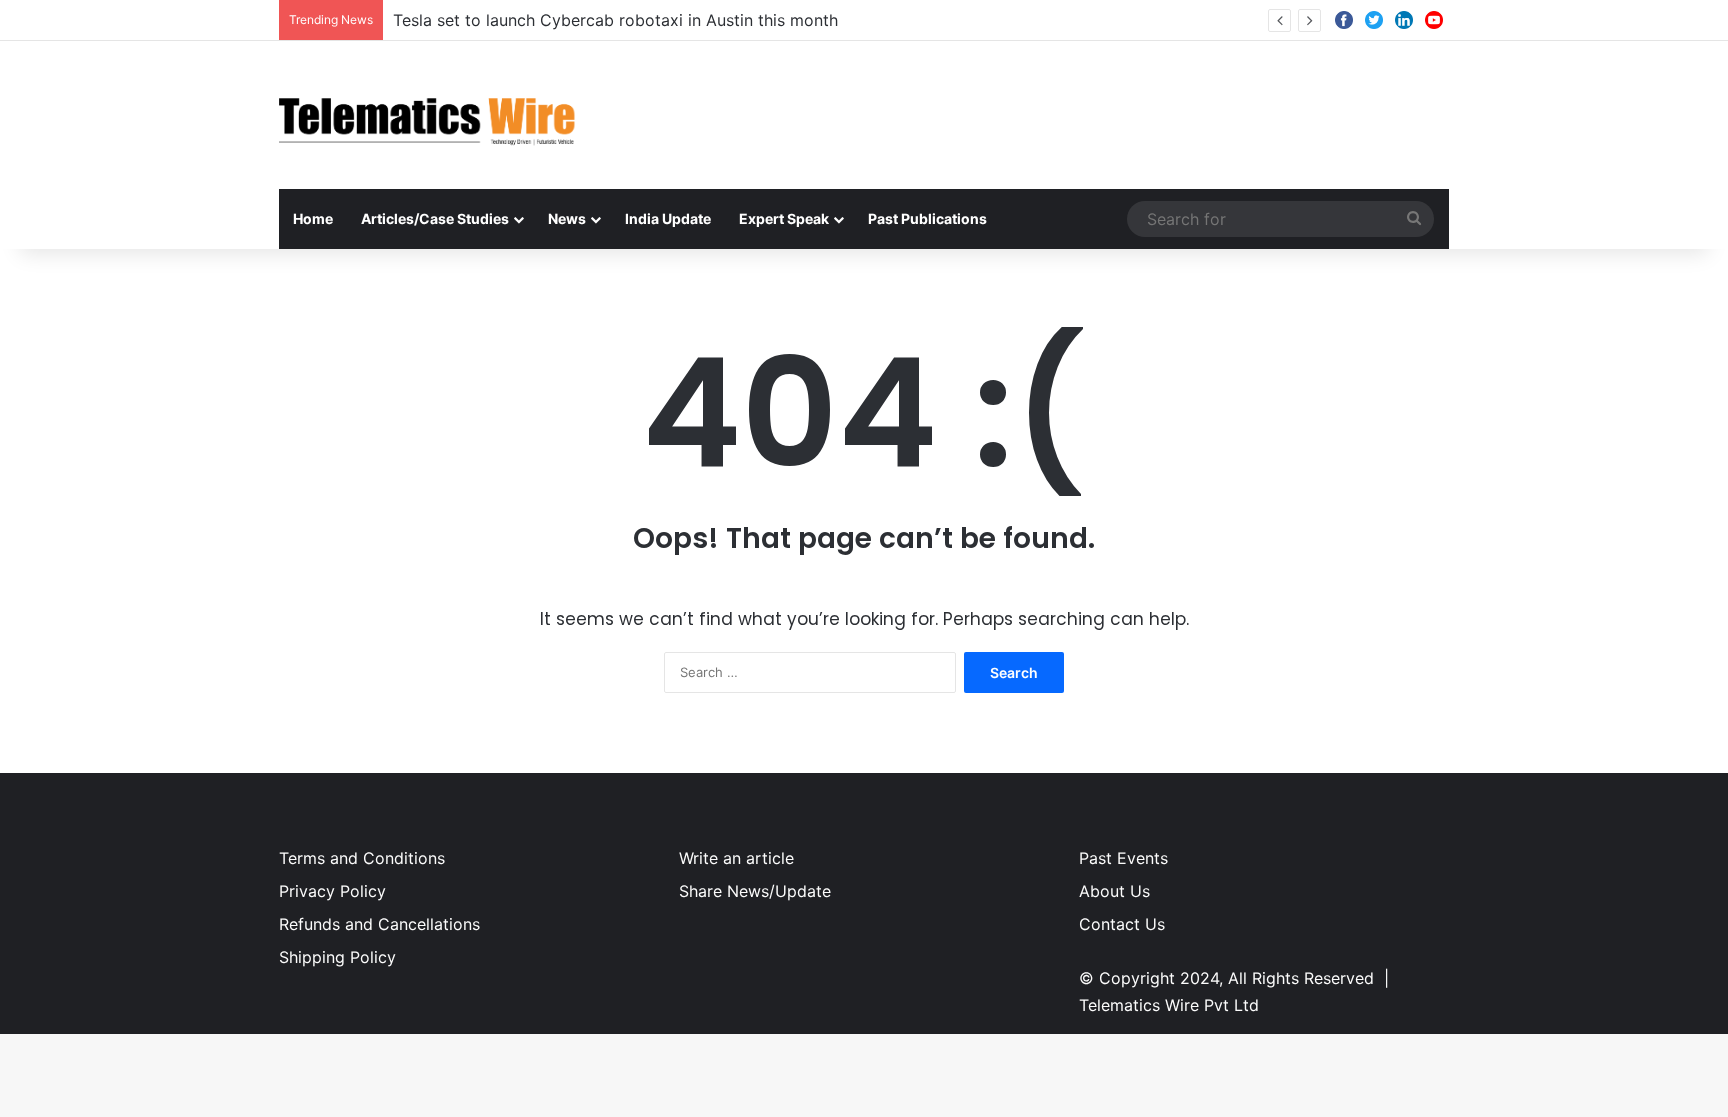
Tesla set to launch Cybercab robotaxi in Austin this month (615, 20)
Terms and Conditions (362, 858)
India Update (668, 218)
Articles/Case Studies (435, 218)
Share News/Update (755, 891)
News (567, 218)
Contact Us (1122, 924)
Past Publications (927, 218)
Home (313, 218)
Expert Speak (784, 218)
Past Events (1123, 858)
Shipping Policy (337, 957)
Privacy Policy (332, 891)
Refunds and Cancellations (379, 924)
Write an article (736, 858)
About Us (1114, 891)
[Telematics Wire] (428, 115)
